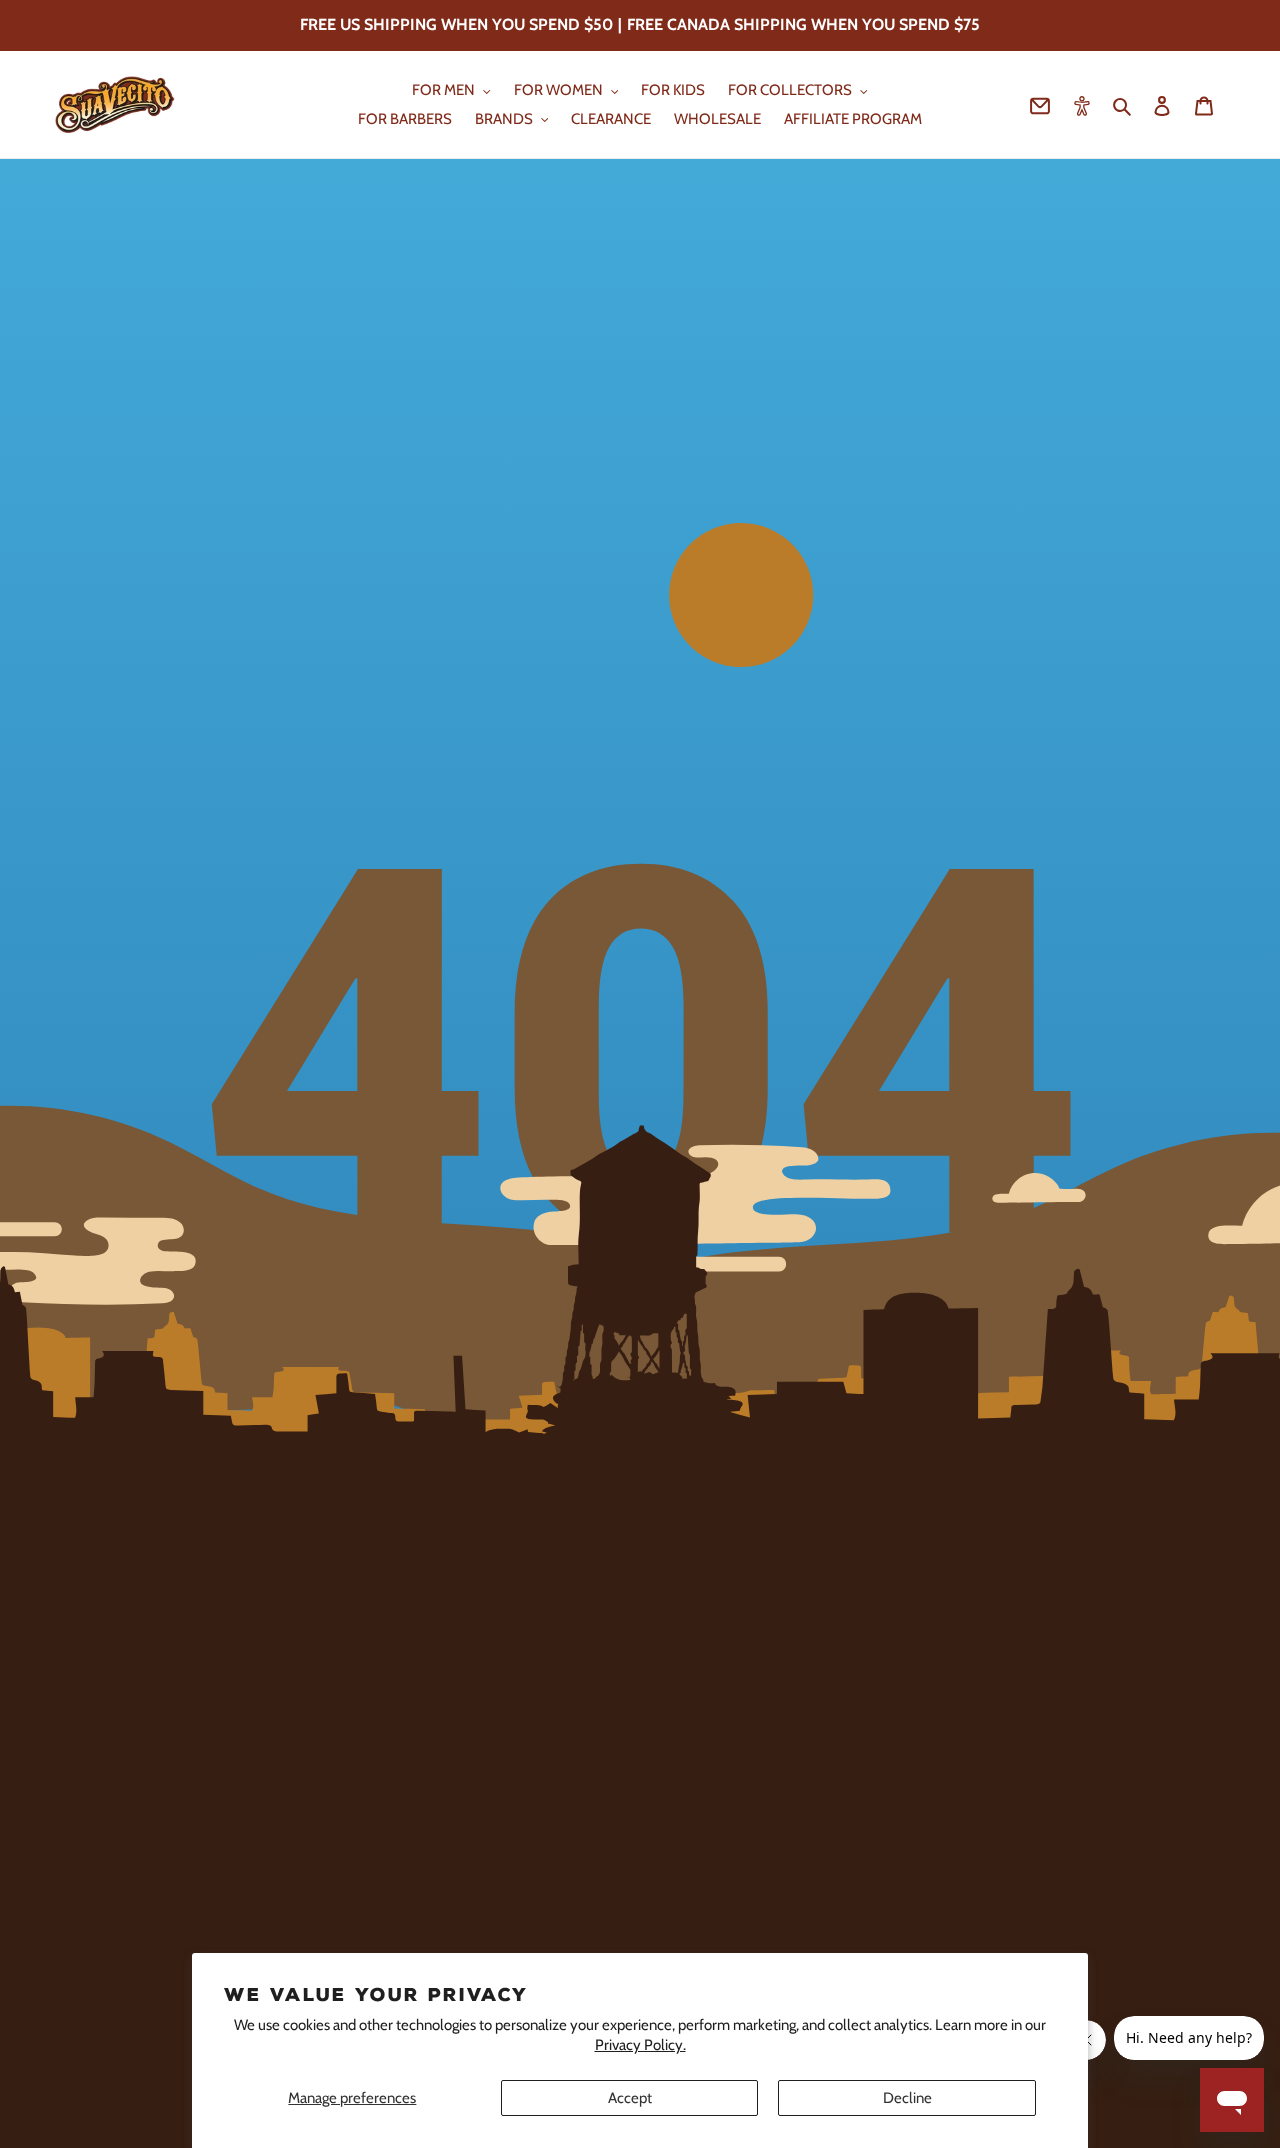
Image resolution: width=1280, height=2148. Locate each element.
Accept (630, 2098)
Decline (907, 2098)
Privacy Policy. (640, 2045)
